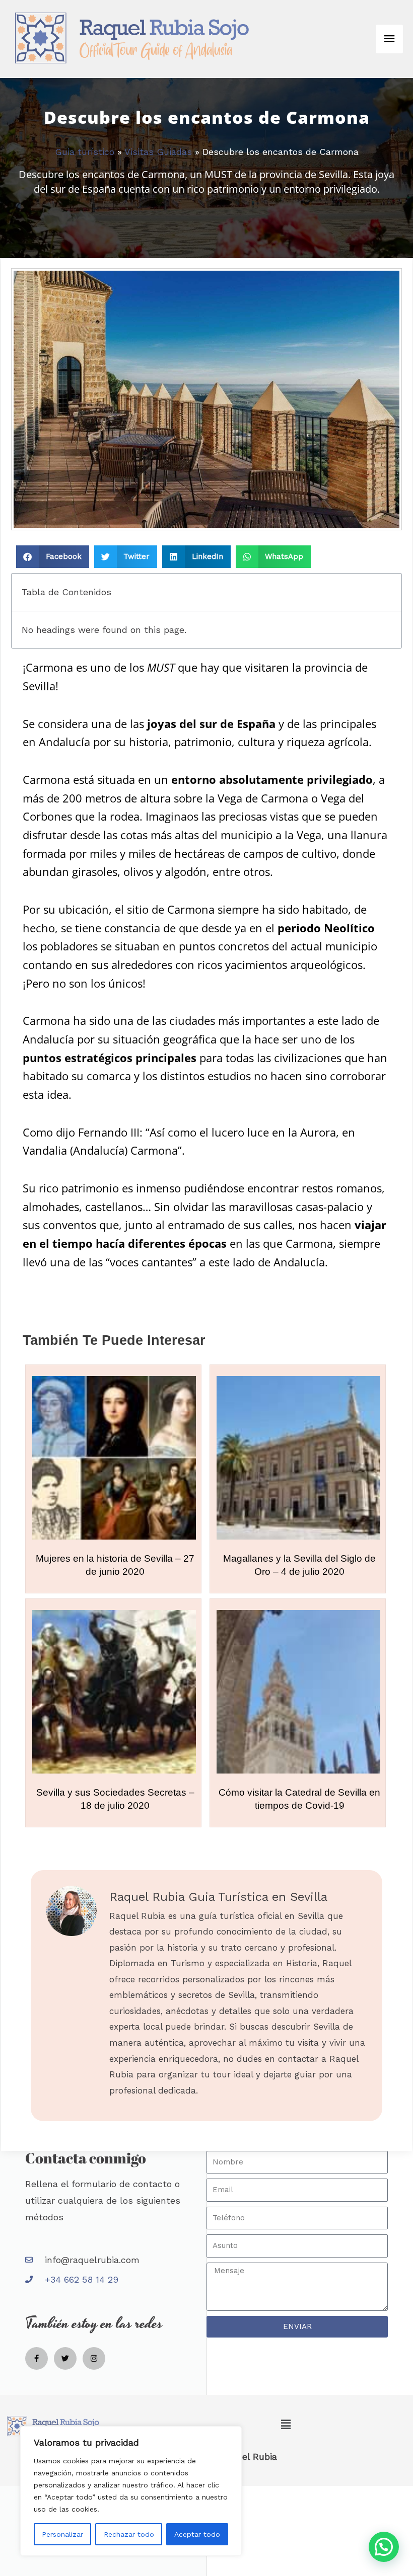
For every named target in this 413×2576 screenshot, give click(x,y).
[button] (53, 557)
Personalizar (62, 2534)
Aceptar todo (197, 2534)
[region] (131, 2491)
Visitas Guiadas (158, 152)
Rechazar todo (129, 2534)
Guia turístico (85, 152)
